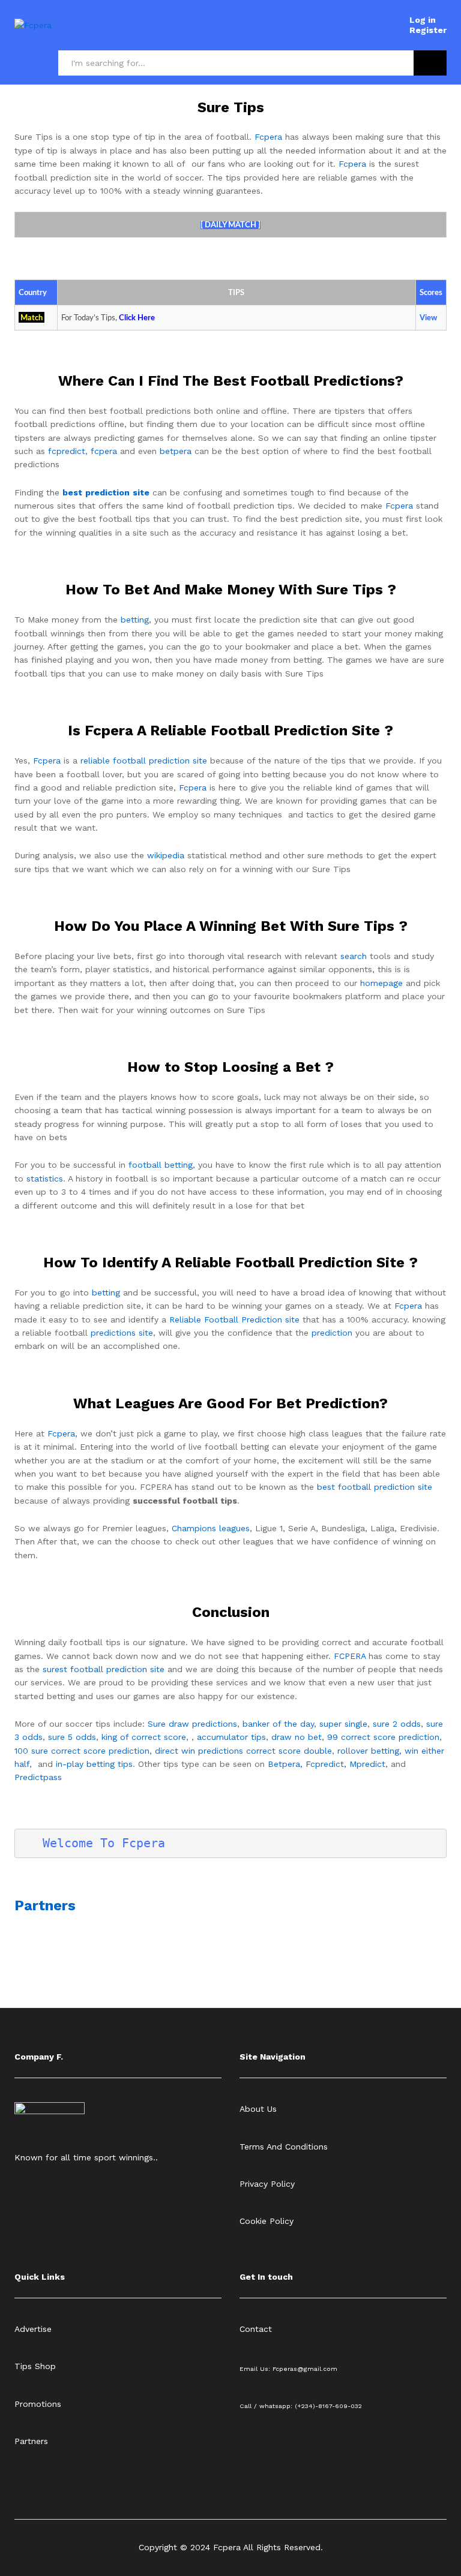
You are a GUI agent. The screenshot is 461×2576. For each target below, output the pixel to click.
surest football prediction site (104, 1669)
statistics (45, 1179)
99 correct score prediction (383, 1737)
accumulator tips (231, 1737)
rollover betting (368, 1751)
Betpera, (285, 1764)
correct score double (289, 1751)
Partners (45, 1905)
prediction (332, 1333)
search (354, 956)
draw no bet (297, 1737)
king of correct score (144, 1737)
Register (428, 30)
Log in (423, 20)
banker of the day (278, 1724)
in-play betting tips (94, 1764)
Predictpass (38, 1777)
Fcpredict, (327, 1764)
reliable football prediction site (144, 761)
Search (430, 63)
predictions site (122, 1333)
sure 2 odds (397, 1724)
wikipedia (166, 855)
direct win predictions (199, 1751)
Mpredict (367, 1764)
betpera (176, 451)
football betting (161, 1165)
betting (135, 620)
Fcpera (268, 137)
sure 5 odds (72, 1737)
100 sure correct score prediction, (83, 1751)
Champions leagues (211, 1528)
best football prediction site (375, 1487)
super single (343, 1724)
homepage (381, 983)
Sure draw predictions (192, 1724)
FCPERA (350, 1656)
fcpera (104, 451)
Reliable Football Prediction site (234, 1319)
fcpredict (67, 451)
